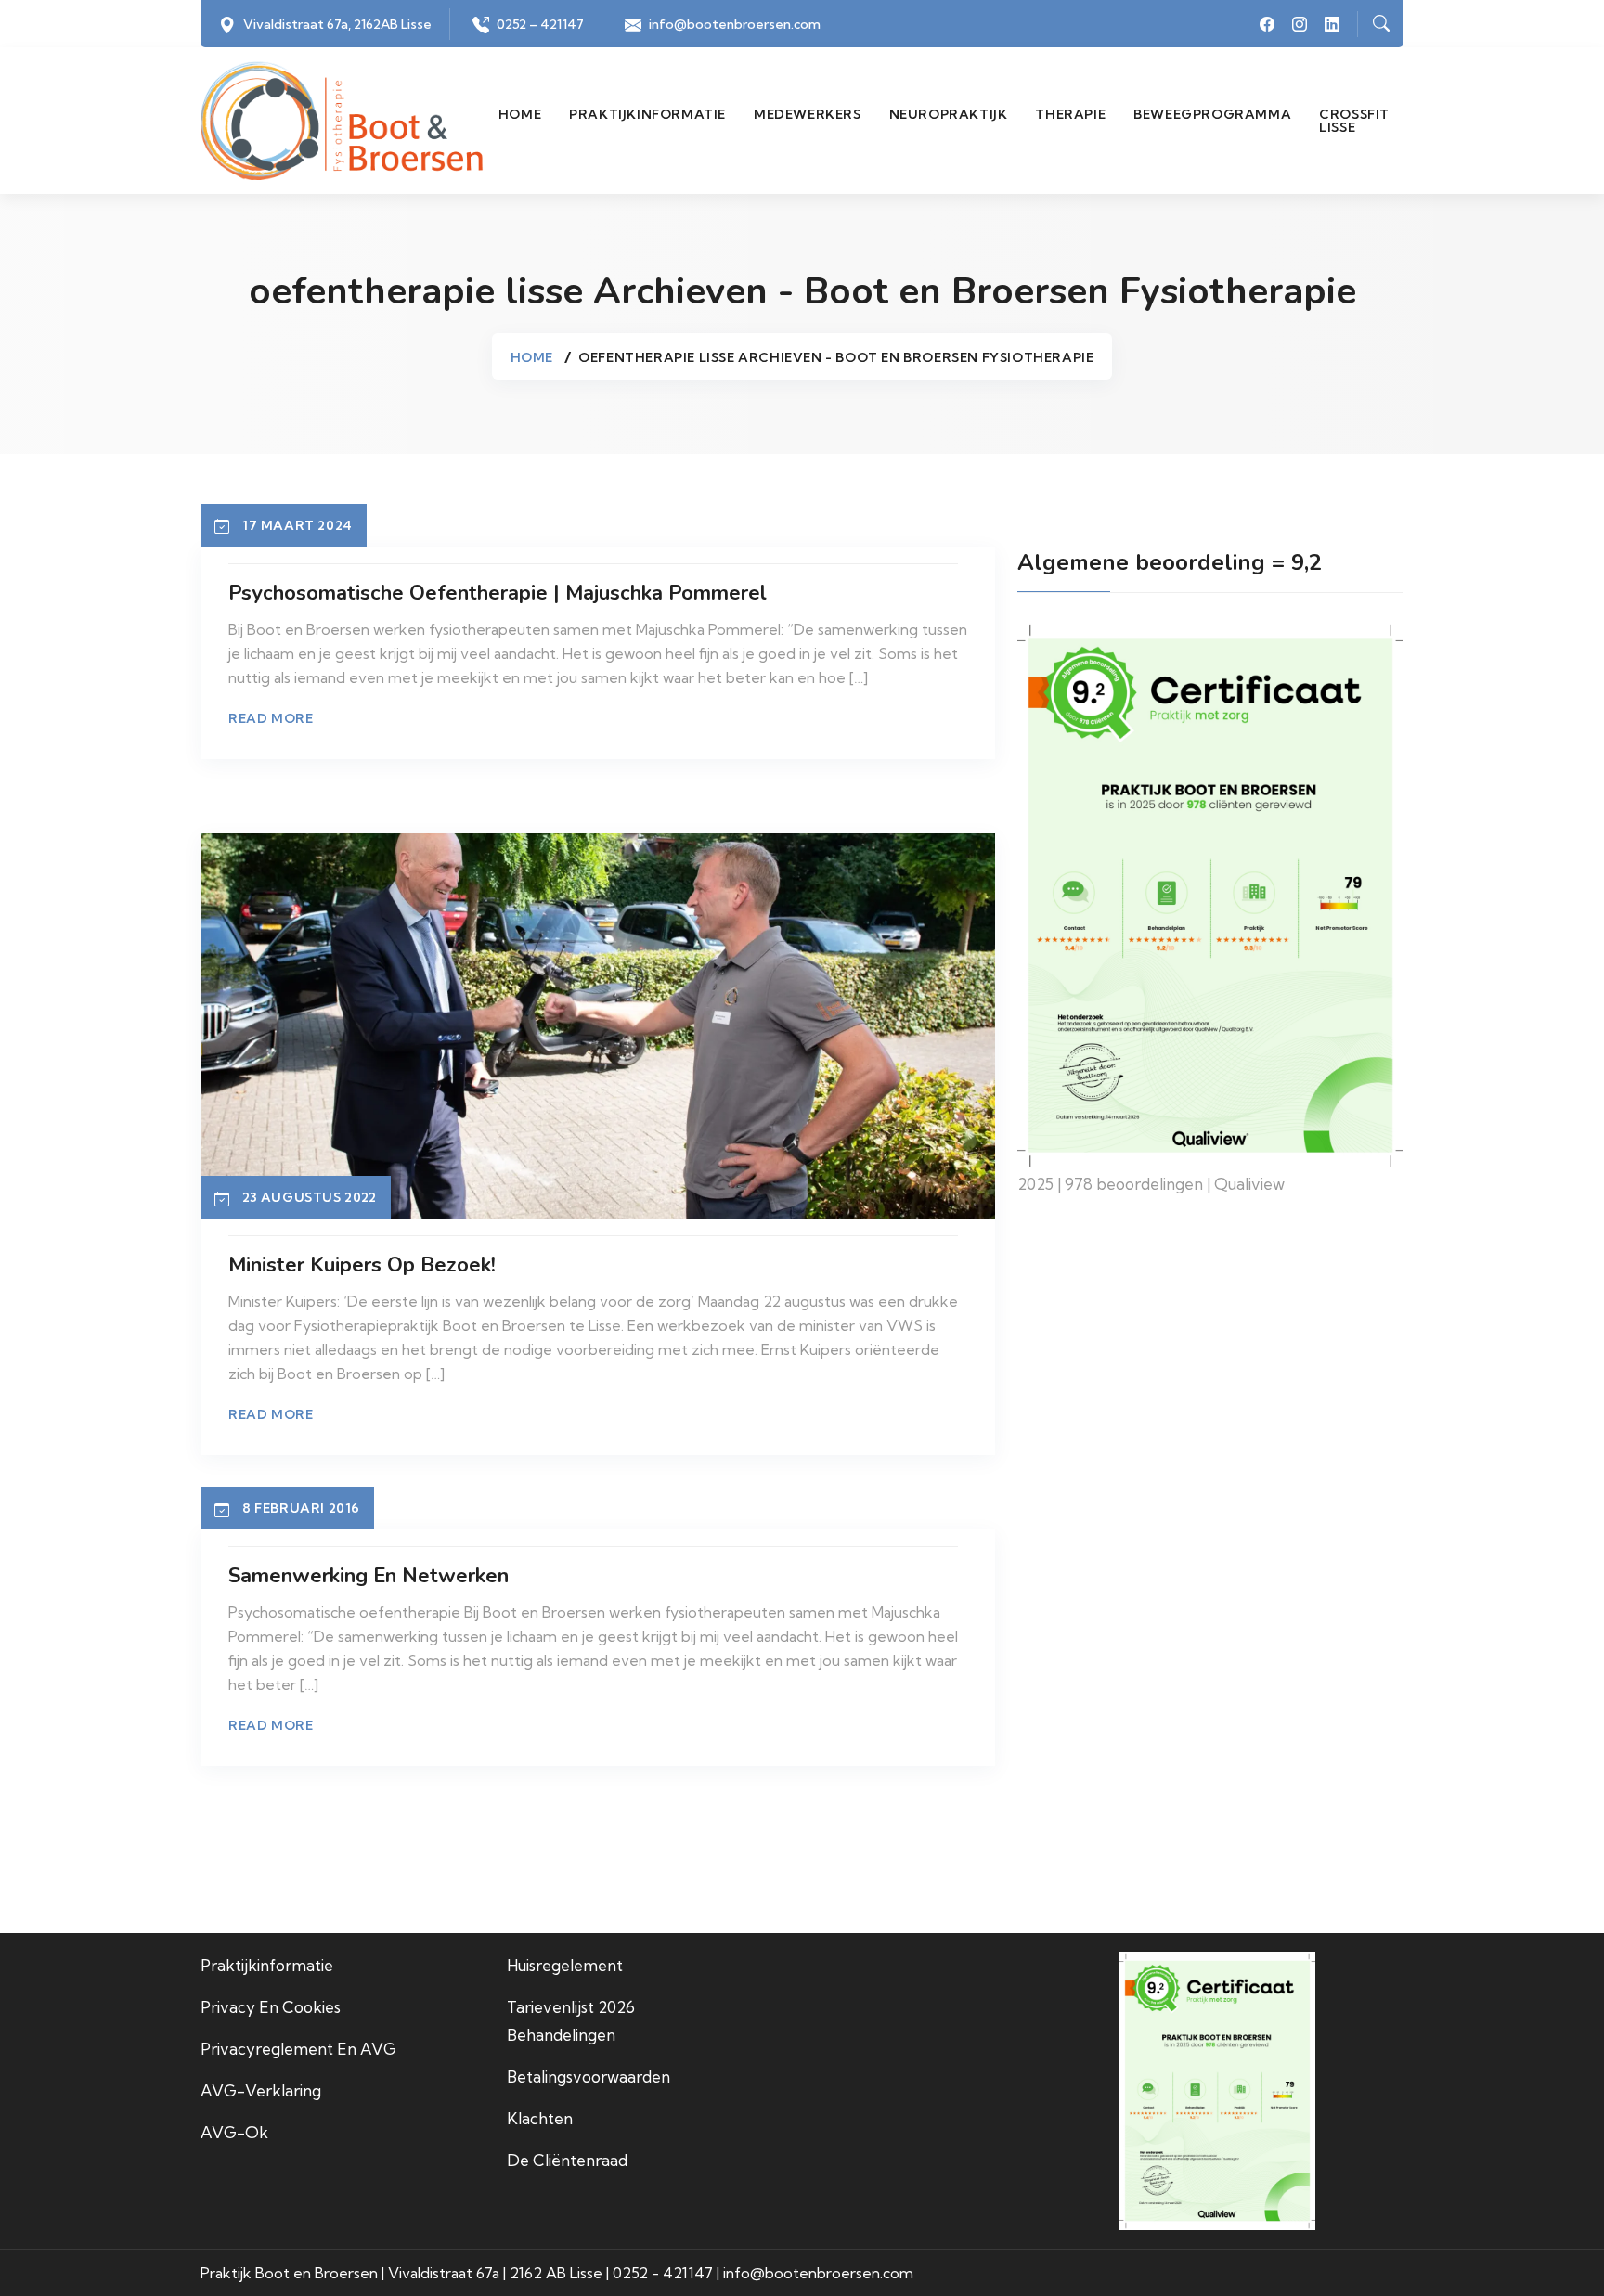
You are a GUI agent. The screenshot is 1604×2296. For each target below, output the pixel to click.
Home (520, 114)
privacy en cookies (271, 2007)
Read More (271, 718)
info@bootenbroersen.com (735, 24)
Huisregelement (565, 1965)
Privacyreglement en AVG (298, 2049)
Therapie (1070, 114)
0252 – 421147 (540, 24)
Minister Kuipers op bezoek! (362, 1265)
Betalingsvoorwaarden (589, 2077)
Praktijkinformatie (647, 114)
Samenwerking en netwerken (369, 1576)
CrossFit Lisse (1354, 121)
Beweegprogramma (1212, 114)
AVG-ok (234, 2132)
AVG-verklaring (261, 2090)
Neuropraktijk (949, 114)
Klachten (540, 2118)
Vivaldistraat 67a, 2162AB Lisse (337, 24)
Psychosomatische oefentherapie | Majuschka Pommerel (498, 593)
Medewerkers (808, 114)
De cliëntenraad (567, 2160)
